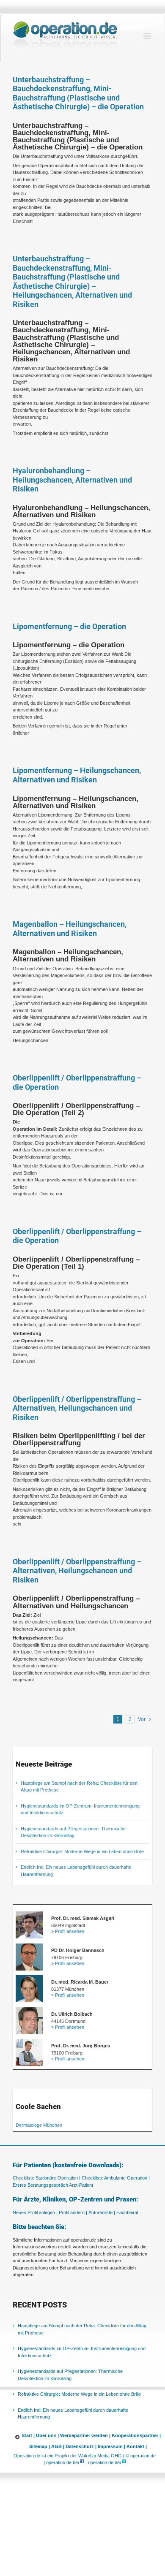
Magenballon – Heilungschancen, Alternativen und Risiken (70, 929)
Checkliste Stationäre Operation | (47, 2178)
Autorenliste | (102, 2212)
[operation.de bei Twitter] (124, 2462)
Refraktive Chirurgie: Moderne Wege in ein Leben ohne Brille (82, 1851)
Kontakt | (137, 2446)
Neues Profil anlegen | (35, 2212)
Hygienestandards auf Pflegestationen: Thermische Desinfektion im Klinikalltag (70, 2375)
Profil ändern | (73, 2212)
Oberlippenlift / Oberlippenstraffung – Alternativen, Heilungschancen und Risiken (77, 1408)
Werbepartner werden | (85, 2435)
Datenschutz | (81, 2446)
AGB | (58, 2446)
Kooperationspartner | (136, 2435)
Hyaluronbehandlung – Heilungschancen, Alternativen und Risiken (72, 480)
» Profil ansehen (68, 1931)
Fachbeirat (127, 2212)
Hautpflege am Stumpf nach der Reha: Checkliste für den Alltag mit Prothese (82, 2329)
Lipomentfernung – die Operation (69, 626)
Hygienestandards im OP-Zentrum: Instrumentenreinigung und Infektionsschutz (82, 2352)
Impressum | (111, 2446)
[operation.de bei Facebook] (82, 2462)
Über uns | (47, 2435)
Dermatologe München (39, 2125)
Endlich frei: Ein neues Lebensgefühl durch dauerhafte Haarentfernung (73, 2414)
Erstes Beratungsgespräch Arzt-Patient (53, 2185)
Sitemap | (40, 2446)
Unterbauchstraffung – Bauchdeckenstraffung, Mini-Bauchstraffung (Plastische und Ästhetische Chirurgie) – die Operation (78, 93)
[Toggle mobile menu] (148, 36)
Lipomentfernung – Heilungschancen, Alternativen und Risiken (77, 775)
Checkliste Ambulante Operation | (116, 2178)
